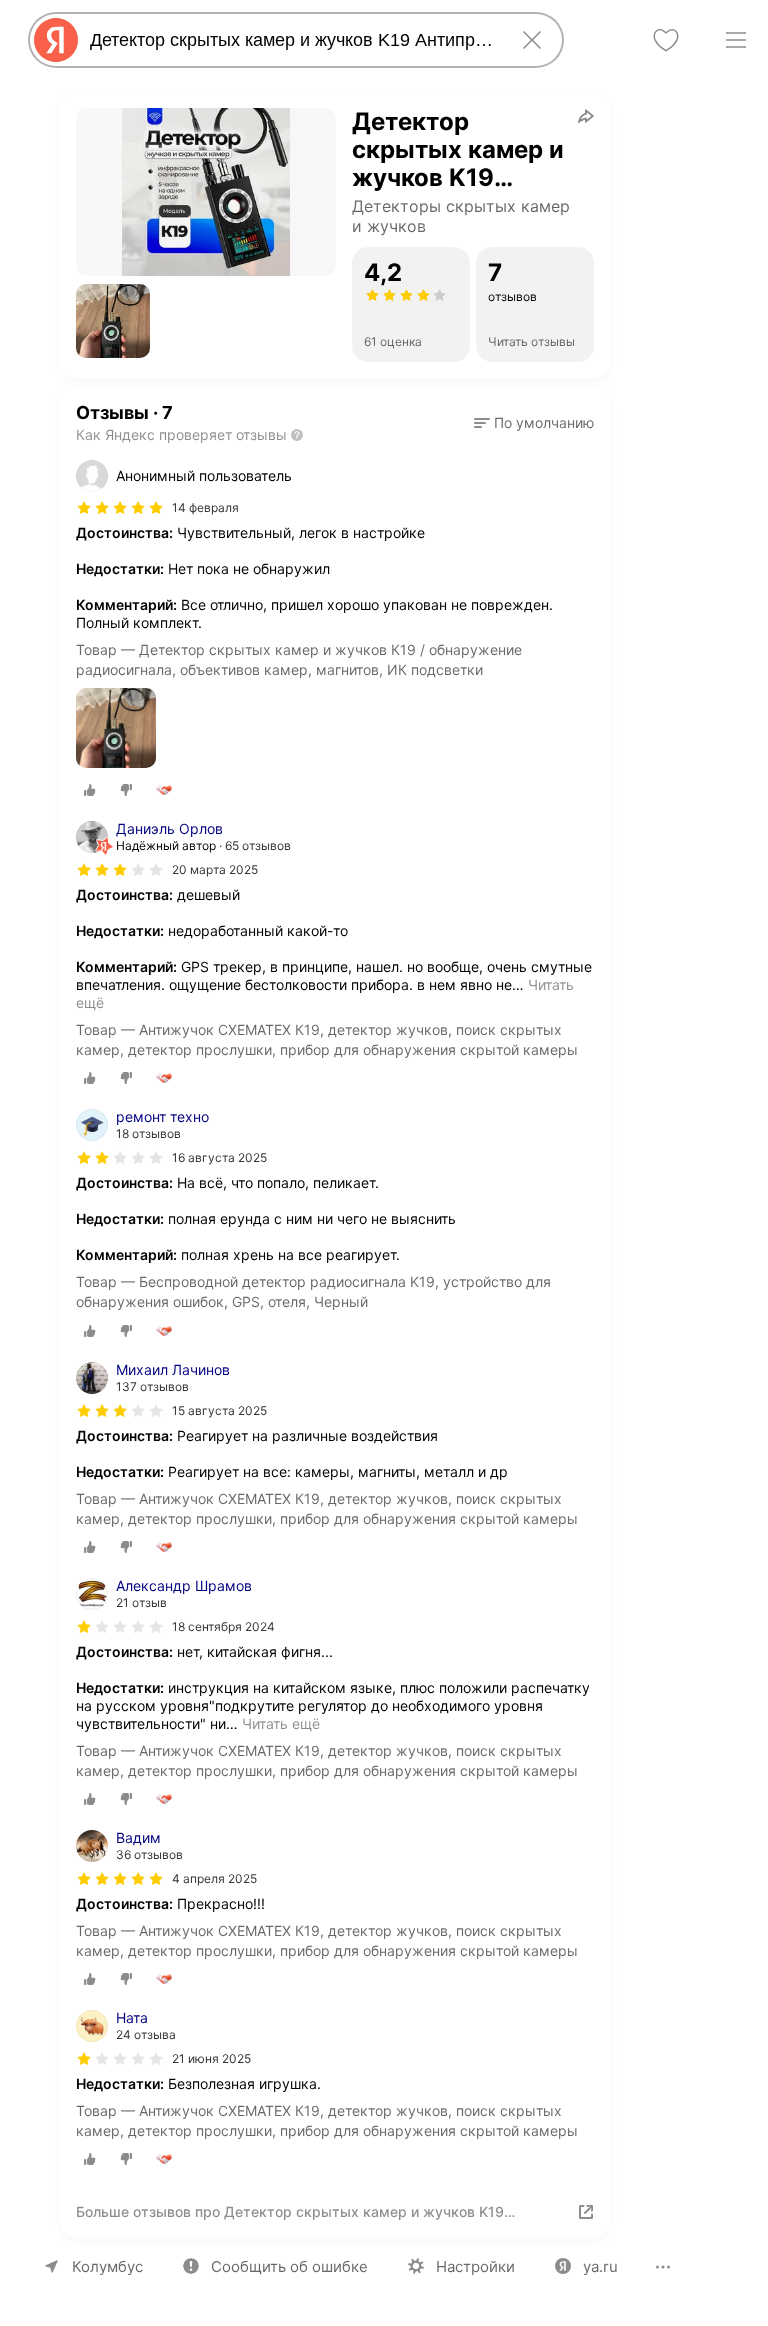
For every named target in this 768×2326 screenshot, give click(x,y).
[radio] (90, 790)
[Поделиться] (586, 116)
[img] (120, 508)
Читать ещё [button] (281, 1723)
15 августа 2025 (219, 1410)
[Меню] (736, 40)
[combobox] (292, 40)
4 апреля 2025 (214, 1878)
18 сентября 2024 (223, 1626)
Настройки (475, 2266)
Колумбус (107, 2266)
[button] (113, 321)
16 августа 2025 (219, 1157)
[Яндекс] (56, 40)
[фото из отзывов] (116, 729)
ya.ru (600, 2266)
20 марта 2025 (215, 869)
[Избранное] (666, 40)
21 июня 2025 (211, 2058)
